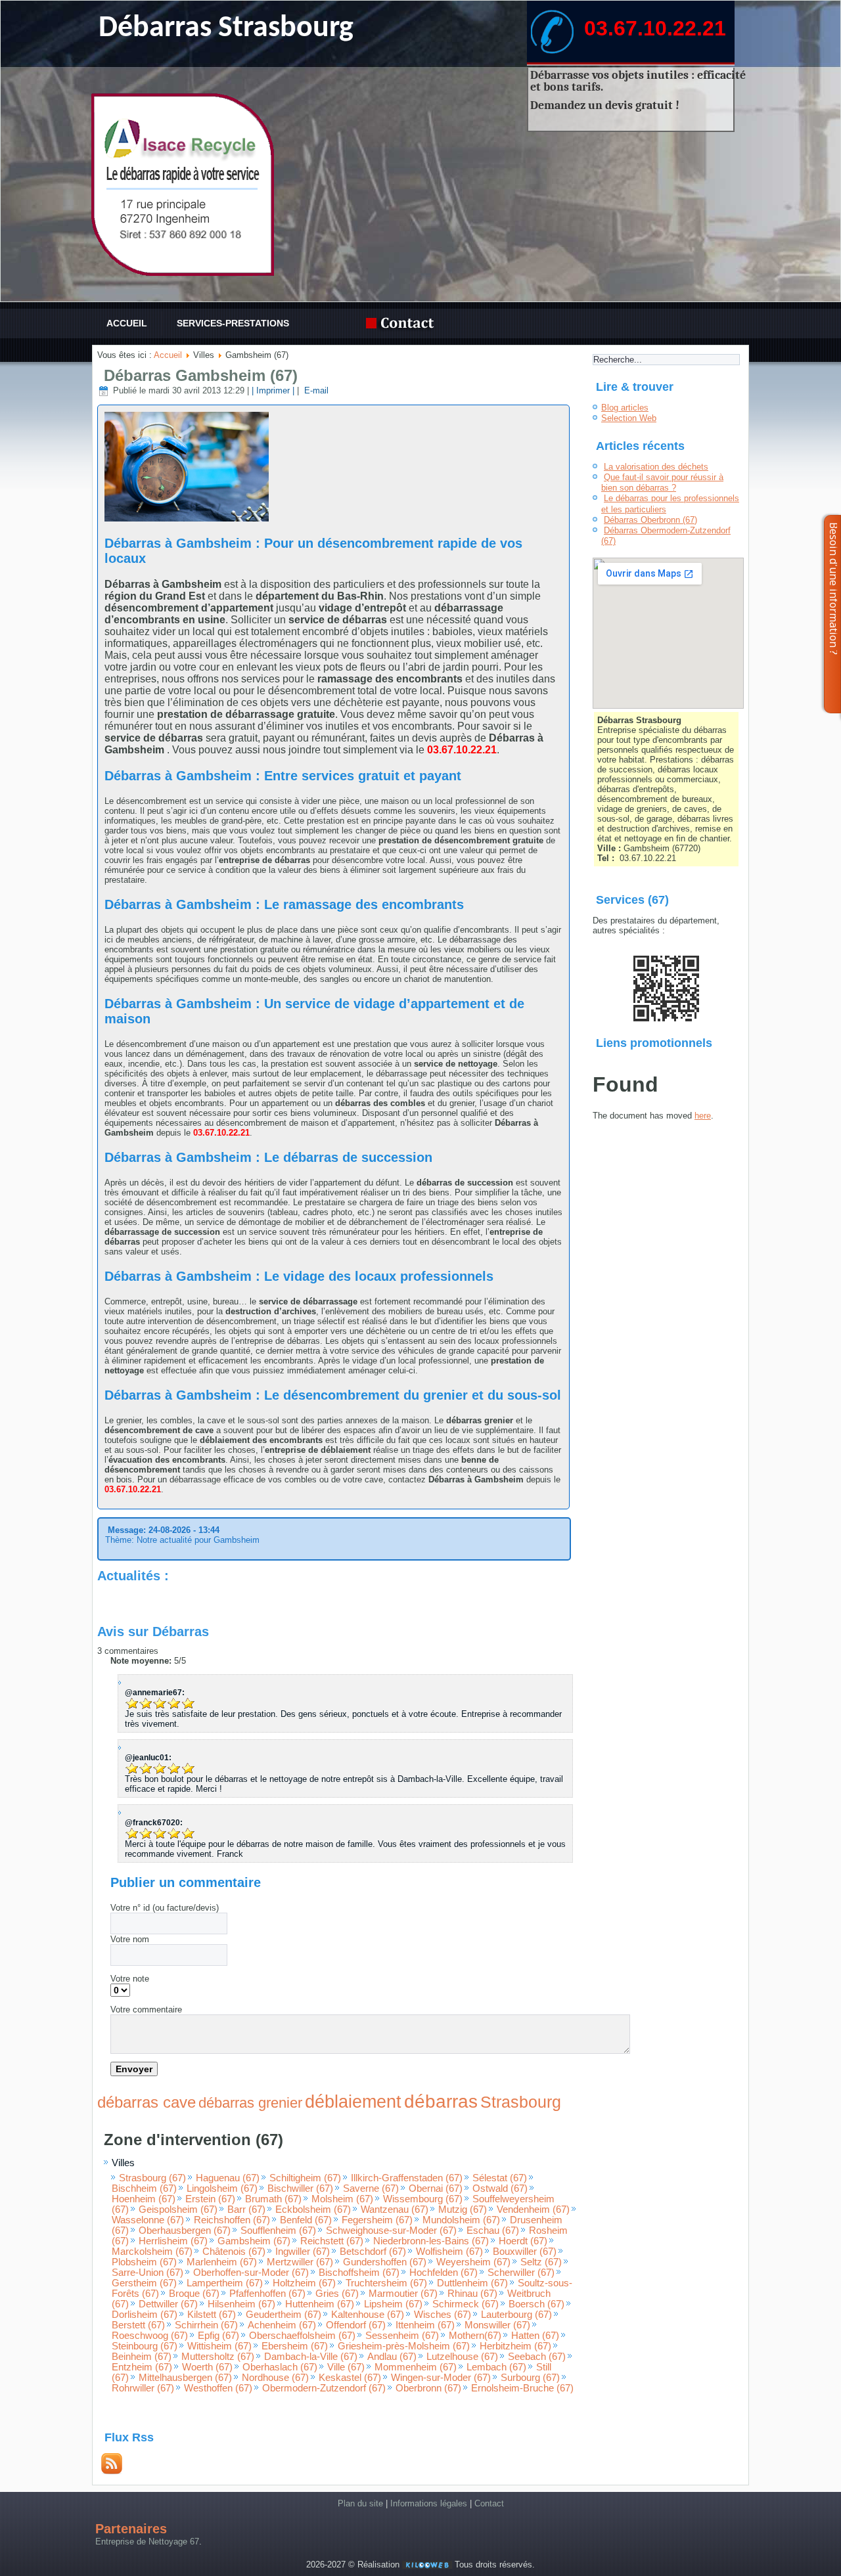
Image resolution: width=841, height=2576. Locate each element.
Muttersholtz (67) (218, 2357)
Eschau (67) (493, 2231)
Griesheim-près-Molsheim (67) (404, 2346)
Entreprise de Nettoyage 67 (147, 2542)
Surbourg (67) (530, 2378)
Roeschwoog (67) (150, 2336)
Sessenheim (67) (402, 2336)
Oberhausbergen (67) (185, 2231)
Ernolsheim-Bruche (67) (522, 2388)
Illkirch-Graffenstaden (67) (407, 2178)
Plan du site (360, 2503)
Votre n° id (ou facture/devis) (165, 1908)
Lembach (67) (496, 2367)
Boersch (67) (536, 2304)
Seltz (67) (541, 2262)
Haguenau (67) (228, 2178)
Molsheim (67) (342, 2199)
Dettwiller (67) (168, 2304)
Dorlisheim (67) (145, 2315)
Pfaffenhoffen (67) (267, 2294)
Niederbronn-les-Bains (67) (431, 2241)
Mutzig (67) (463, 2210)
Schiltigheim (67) (305, 2178)
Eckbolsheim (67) (313, 2210)
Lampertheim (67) (225, 2283)
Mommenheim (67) (416, 2367)
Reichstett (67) (332, 2241)
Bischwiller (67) (300, 2188)
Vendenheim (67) (533, 2210)
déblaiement (353, 2102)
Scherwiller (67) (521, 2273)
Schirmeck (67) (466, 2304)
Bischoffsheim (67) (359, 2273)
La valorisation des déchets (656, 467)
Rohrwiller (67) (143, 2388)
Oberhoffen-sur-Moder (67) (251, 2273)
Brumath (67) (273, 2199)
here (703, 1116)
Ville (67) (346, 2367)
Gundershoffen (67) (385, 2262)
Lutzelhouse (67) (462, 2357)
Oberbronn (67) (428, 2388)
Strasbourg (521, 2102)
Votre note (130, 1979)
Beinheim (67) (142, 2357)
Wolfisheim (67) (449, 2252)
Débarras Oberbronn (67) (650, 520)
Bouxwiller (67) (525, 2252)
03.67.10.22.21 (655, 28)
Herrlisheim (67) (173, 2241)
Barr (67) (246, 2210)
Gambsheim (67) (254, 2241)
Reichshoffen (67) (232, 2220)
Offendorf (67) (356, 2325)
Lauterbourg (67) (516, 2315)
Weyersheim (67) (473, 2262)
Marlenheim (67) (222, 2262)
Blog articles (625, 408)
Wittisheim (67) (219, 2346)
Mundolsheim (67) (461, 2220)
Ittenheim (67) (425, 2325)
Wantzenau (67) (395, 2210)
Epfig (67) (218, 2336)
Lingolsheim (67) (222, 2188)
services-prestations (233, 323)
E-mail (315, 390)
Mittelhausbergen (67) (185, 2378)
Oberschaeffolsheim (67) (302, 2336)
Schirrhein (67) (206, 2325)
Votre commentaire (146, 2010)
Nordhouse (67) (275, 2378)
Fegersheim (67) (377, 2220)
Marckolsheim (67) (152, 2252)
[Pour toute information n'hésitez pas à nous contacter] (403, 323)
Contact (489, 2503)
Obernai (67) (436, 2188)
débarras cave (147, 2102)
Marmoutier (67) (403, 2294)
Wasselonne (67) (148, 2220)
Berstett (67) (138, 2325)
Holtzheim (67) (304, 2283)
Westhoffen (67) (218, 2388)
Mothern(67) (475, 2336)
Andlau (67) (392, 2357)
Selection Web (629, 418)
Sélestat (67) (500, 2178)
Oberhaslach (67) (280, 2367)
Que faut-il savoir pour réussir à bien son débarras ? (662, 482)
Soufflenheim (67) (278, 2231)
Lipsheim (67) (393, 2304)
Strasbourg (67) (152, 2178)
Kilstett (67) (212, 2315)
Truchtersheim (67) (386, 2283)
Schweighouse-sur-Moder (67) (391, 2231)
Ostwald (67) (500, 2188)
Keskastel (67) (350, 2378)
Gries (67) (337, 2294)
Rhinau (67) (472, 2294)
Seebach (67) (537, 2357)
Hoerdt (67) (523, 2241)
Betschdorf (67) (373, 2252)
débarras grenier (250, 2103)
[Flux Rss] (112, 2471)
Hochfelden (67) (443, 2273)
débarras (441, 2101)
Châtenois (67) (234, 2252)
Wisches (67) (443, 2315)
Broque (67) (194, 2294)
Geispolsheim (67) (178, 2210)
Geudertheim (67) (284, 2315)
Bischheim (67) (144, 2188)
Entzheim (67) (142, 2367)
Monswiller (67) (497, 2325)
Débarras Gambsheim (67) (201, 375)
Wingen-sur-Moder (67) (441, 2378)
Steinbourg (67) (145, 2346)
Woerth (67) (207, 2367)
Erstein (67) (210, 2199)
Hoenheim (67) (144, 2199)
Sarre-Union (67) (148, 2273)
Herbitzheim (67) (515, 2346)
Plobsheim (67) (144, 2262)
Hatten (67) (535, 2336)
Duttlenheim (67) (472, 2283)
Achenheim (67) (282, 2325)
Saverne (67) (371, 2188)
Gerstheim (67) (144, 2283)
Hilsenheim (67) (241, 2304)
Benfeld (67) (306, 2220)
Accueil (127, 323)
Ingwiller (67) (303, 2252)
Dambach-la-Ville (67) (311, 2357)
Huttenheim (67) (320, 2304)
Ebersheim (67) (295, 2346)
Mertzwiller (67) (300, 2262)
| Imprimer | (273, 390)
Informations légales (429, 2503)
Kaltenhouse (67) (368, 2315)
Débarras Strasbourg (226, 29)
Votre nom (130, 1939)
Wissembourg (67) (423, 2199)
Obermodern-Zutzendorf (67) (324, 2388)
